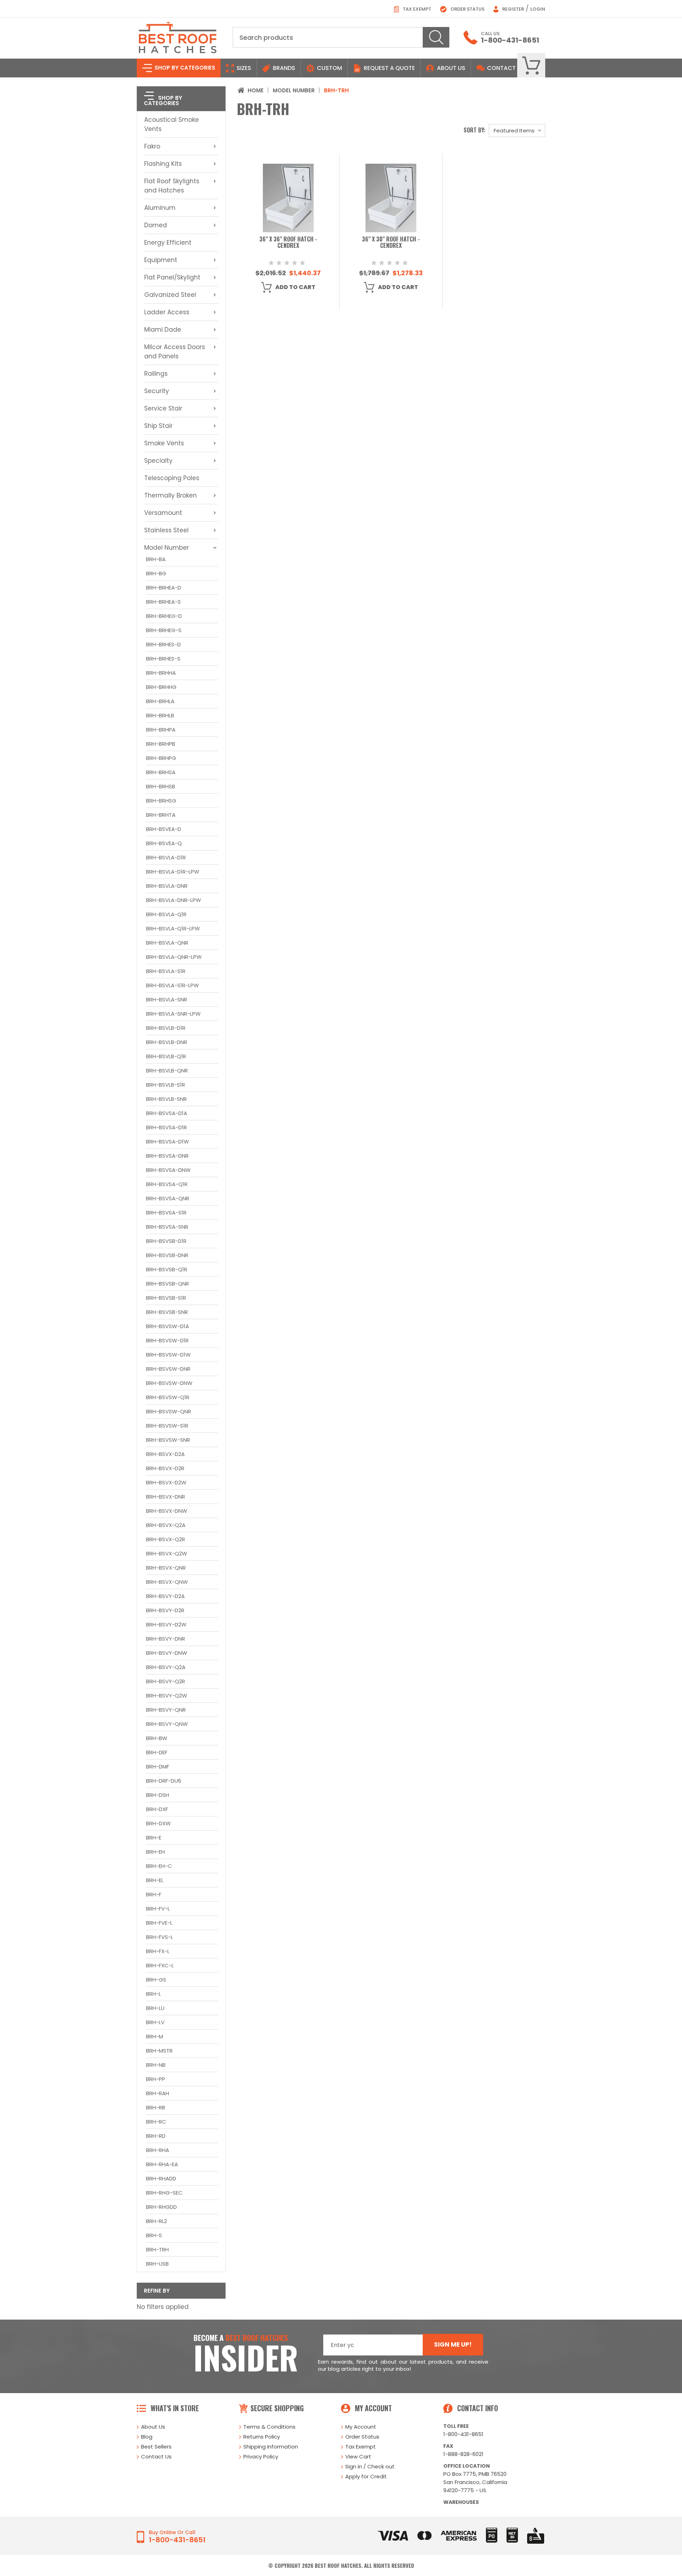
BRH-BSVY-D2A (165, 1596)
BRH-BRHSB (161, 786)
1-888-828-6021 (463, 2454)
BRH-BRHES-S (163, 659)
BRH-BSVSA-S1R (166, 1213)
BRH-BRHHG (161, 687)
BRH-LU (155, 2008)
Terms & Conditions (269, 2427)
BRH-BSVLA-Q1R (166, 914)
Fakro (152, 146)
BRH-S (154, 2235)
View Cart (358, 2457)
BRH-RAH (158, 2093)
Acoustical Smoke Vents (172, 124)
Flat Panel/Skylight (172, 277)
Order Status (467, 9)
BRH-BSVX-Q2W (167, 1553)
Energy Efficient (168, 243)
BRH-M (155, 2036)
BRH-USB (157, 2264)
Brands (283, 68)
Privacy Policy (261, 2457)
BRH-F (154, 1894)
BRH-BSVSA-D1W (167, 1142)
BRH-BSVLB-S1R (166, 1085)
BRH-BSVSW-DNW (169, 1383)
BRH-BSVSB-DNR (167, 1255)
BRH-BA (156, 559)
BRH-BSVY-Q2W (167, 1695)
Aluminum (160, 208)
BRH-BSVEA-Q (164, 843)
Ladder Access (167, 312)
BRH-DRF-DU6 (164, 1781)
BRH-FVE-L (159, 1923)
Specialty (158, 461)
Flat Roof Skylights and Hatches (172, 186)
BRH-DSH (158, 1795)
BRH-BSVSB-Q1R (167, 1269)
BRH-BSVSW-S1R (167, 1426)
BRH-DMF (158, 1767)
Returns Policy (262, 2437)
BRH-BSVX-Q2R (166, 1539)
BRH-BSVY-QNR (166, 1710)
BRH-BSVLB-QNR (167, 1070)
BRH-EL (155, 1880)
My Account (361, 2427)
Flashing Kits (163, 164)
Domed (156, 225)
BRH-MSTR (159, 2051)
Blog (147, 2437)
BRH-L (153, 1994)
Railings (156, 374)
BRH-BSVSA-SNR (167, 1227)
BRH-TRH (157, 2249)
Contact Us (156, 2457)
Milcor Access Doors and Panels (175, 352)
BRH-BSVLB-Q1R (166, 1056)
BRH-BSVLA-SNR (167, 999)
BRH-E (154, 1838)
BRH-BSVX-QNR (166, 1568)
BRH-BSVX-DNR (166, 1497)
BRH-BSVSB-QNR (167, 1284)
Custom (329, 68)
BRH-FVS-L (159, 1937)
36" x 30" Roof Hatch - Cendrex (391, 243)
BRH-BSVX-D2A (165, 1454)
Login (538, 9)
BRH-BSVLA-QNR (167, 943)
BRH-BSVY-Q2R (166, 1681)
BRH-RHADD (161, 2178)
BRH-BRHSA (161, 772)
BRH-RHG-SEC (164, 2193)
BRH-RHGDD (161, 2207)
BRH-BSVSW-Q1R (168, 1397)
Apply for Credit (366, 2476)
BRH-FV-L (158, 1909)
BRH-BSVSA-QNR (168, 1198)
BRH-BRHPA (161, 730)
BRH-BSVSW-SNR (168, 1440)
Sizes (243, 68)
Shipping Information (271, 2447)
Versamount (163, 513)
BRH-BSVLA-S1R (166, 971)
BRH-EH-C (159, 1866)
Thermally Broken (170, 495)
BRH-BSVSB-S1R (166, 1298)
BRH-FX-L (158, 1951)
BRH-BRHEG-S (164, 630)
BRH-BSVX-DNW (167, 1511)
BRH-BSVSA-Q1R (167, 1184)
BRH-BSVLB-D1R (166, 1028)
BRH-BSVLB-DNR (167, 1042)
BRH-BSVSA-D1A (167, 1113)
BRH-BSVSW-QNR (169, 1411)
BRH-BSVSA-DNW (168, 1170)
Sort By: (475, 130)
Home (256, 90)
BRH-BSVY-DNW (167, 1653)
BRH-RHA (158, 2150)
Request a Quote (389, 68)
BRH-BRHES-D (163, 644)
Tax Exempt (416, 9)
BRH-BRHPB (161, 744)
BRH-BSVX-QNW (167, 1582)
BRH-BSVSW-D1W (168, 1355)
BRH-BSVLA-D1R (166, 857)
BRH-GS (156, 1980)
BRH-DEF (157, 1752)
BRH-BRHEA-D (164, 588)
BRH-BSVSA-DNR (167, 1156)
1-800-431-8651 (510, 40)
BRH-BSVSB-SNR (167, 1312)
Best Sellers (156, 2447)
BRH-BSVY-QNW (167, 1724)
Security (157, 391)
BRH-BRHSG (161, 801)
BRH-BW (157, 1738)
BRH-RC (156, 2122)
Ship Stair (158, 426)
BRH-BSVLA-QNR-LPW (174, 957)
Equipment (161, 260)
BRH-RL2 (156, 2221)
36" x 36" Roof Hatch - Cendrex (288, 243)
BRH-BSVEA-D (164, 829)
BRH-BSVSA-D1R (166, 1127)
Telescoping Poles (172, 478)
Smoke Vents (164, 443)
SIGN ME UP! (453, 2344)
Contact (501, 68)
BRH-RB (156, 2107)
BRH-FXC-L (160, 1965)
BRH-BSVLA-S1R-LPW (172, 985)
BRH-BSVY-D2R (165, 1610)
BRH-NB (156, 2065)
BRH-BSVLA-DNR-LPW (174, 900)
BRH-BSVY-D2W (166, 1624)
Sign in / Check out (370, 2466)
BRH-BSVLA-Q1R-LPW (173, 928)
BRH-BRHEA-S (163, 602)
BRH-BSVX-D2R (165, 1468)
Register (513, 9)
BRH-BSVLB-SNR (166, 1099)
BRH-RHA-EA (162, 2164)
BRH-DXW (158, 1823)
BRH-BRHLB (160, 715)
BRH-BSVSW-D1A (167, 1326)
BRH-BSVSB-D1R (166, 1241)
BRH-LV (155, 2022)
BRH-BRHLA (160, 701)
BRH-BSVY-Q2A (166, 1667)
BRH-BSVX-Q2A (166, 1525)
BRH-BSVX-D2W (166, 1482)
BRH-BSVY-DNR (166, 1639)
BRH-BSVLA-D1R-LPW (173, 872)
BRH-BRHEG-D (164, 616)
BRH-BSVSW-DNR (168, 1369)
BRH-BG (156, 573)
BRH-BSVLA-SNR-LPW (173, 1014)
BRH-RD (156, 2136)
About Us (451, 68)
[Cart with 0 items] (531, 66)
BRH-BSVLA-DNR (167, 886)
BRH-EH (155, 1852)
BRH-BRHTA (161, 815)
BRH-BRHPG (161, 758)
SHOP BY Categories (184, 68)
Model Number (167, 548)
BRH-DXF (157, 1809)
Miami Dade (163, 330)
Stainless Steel (166, 530)
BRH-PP (156, 2079)
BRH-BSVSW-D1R (167, 1340)
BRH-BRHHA (161, 673)
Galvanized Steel (170, 295)
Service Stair (163, 408)
